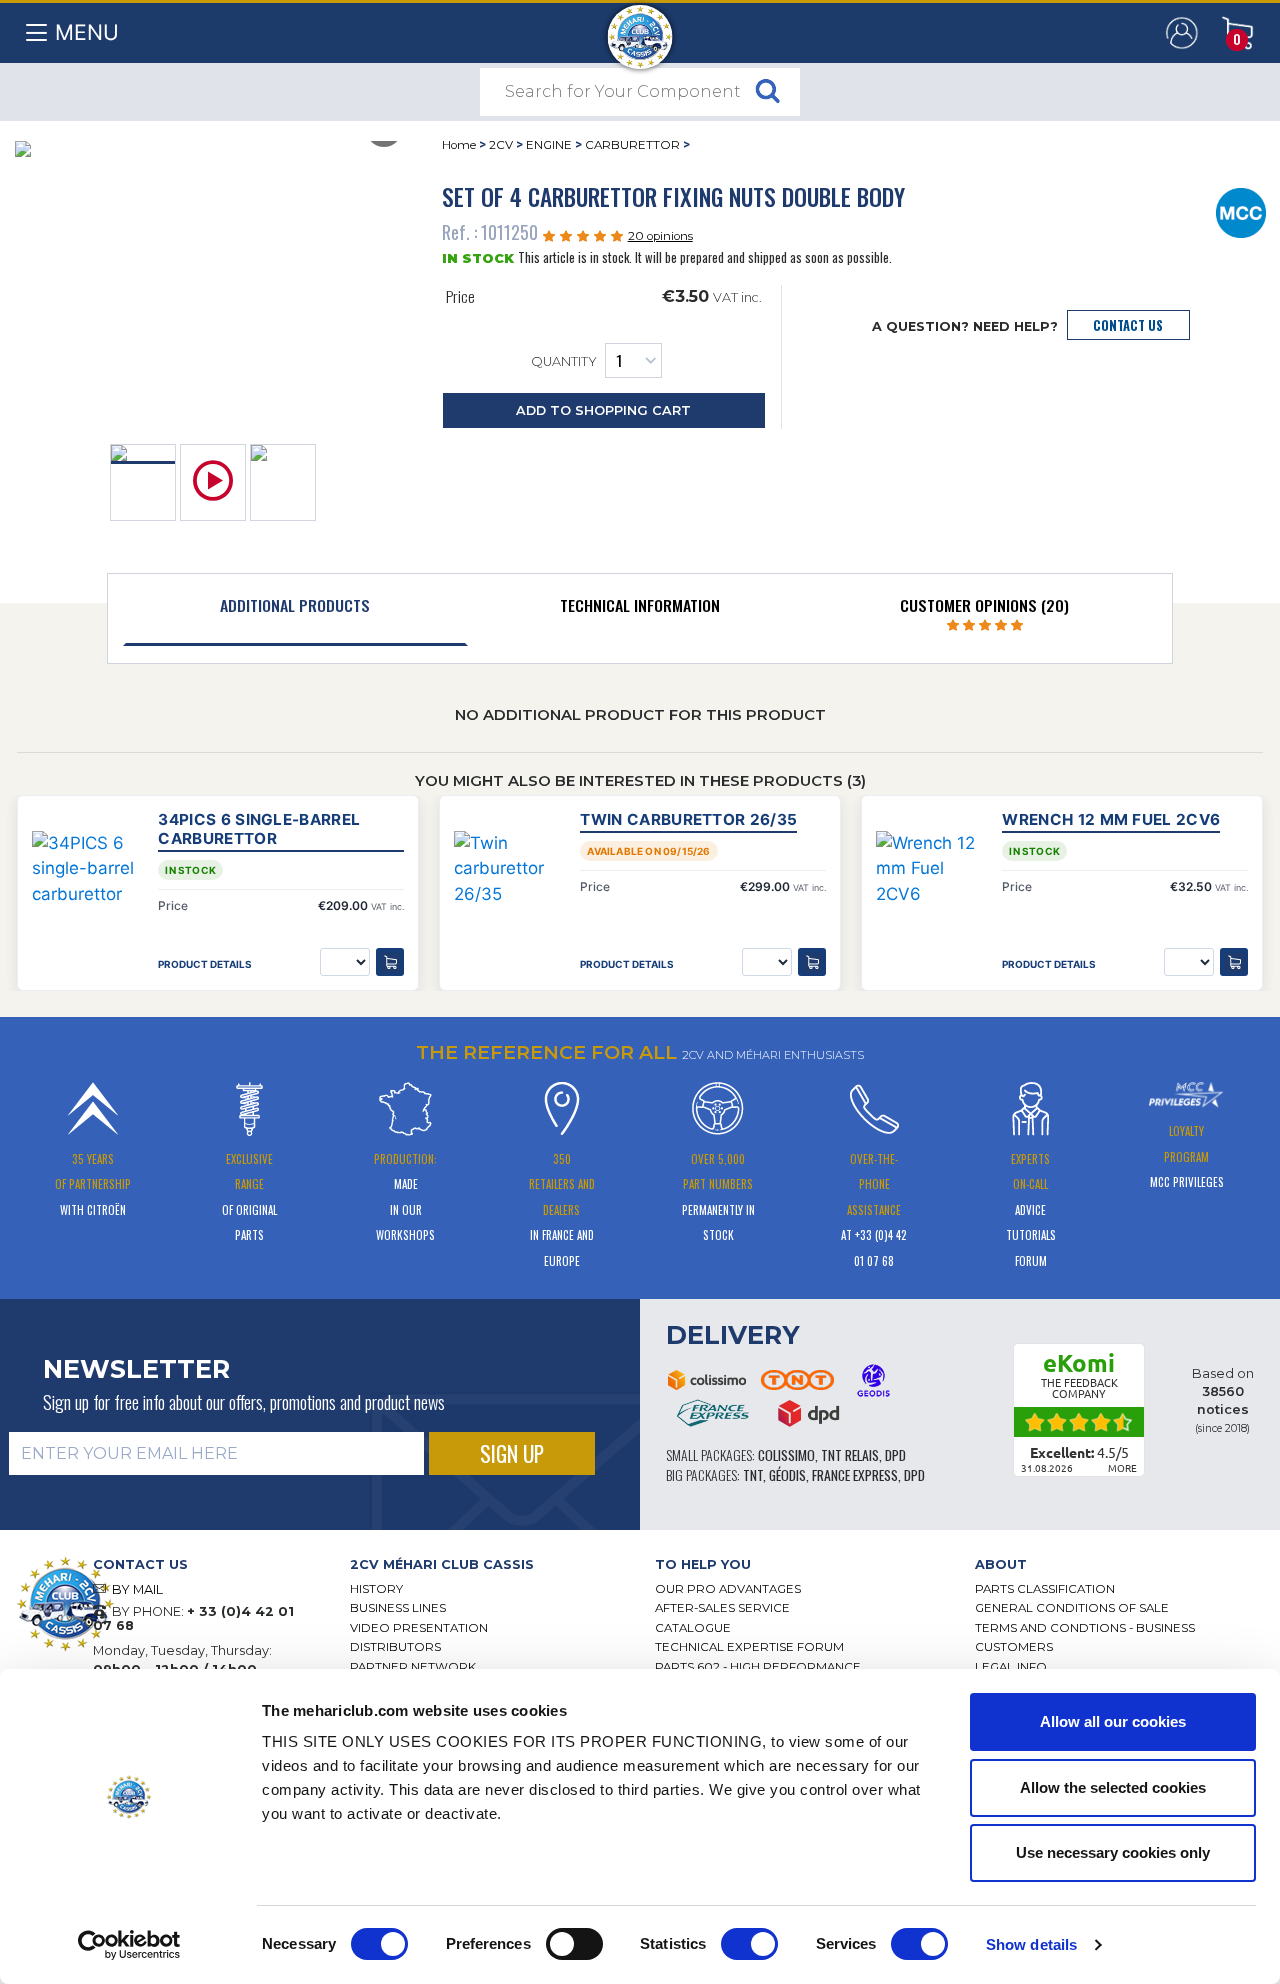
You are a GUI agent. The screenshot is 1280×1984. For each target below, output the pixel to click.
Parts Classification (1045, 1589)
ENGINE (549, 145)
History (376, 1589)
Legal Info (1011, 1667)
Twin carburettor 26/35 (688, 819)
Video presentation (419, 1628)
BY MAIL (137, 1589)
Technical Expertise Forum (749, 1647)
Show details (1031, 1944)
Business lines (398, 1608)
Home (459, 145)
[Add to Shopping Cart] (390, 962)
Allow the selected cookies (1113, 1787)
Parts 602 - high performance (758, 1667)
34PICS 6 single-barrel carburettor (259, 829)
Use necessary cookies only (1113, 1852)
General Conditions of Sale (1072, 1608)
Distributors (395, 1647)
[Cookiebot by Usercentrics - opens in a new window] (129, 1945)
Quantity (564, 362)
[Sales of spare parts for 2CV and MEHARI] (640, 27)
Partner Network (413, 1667)
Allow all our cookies (1113, 1721)
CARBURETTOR (632, 145)
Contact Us (1128, 325)
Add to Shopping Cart (603, 410)
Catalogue (693, 1628)
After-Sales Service (722, 1608)
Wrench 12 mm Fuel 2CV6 (1111, 819)
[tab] (295, 610)
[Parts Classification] (1241, 211)
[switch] (574, 1944)
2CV (501, 145)
